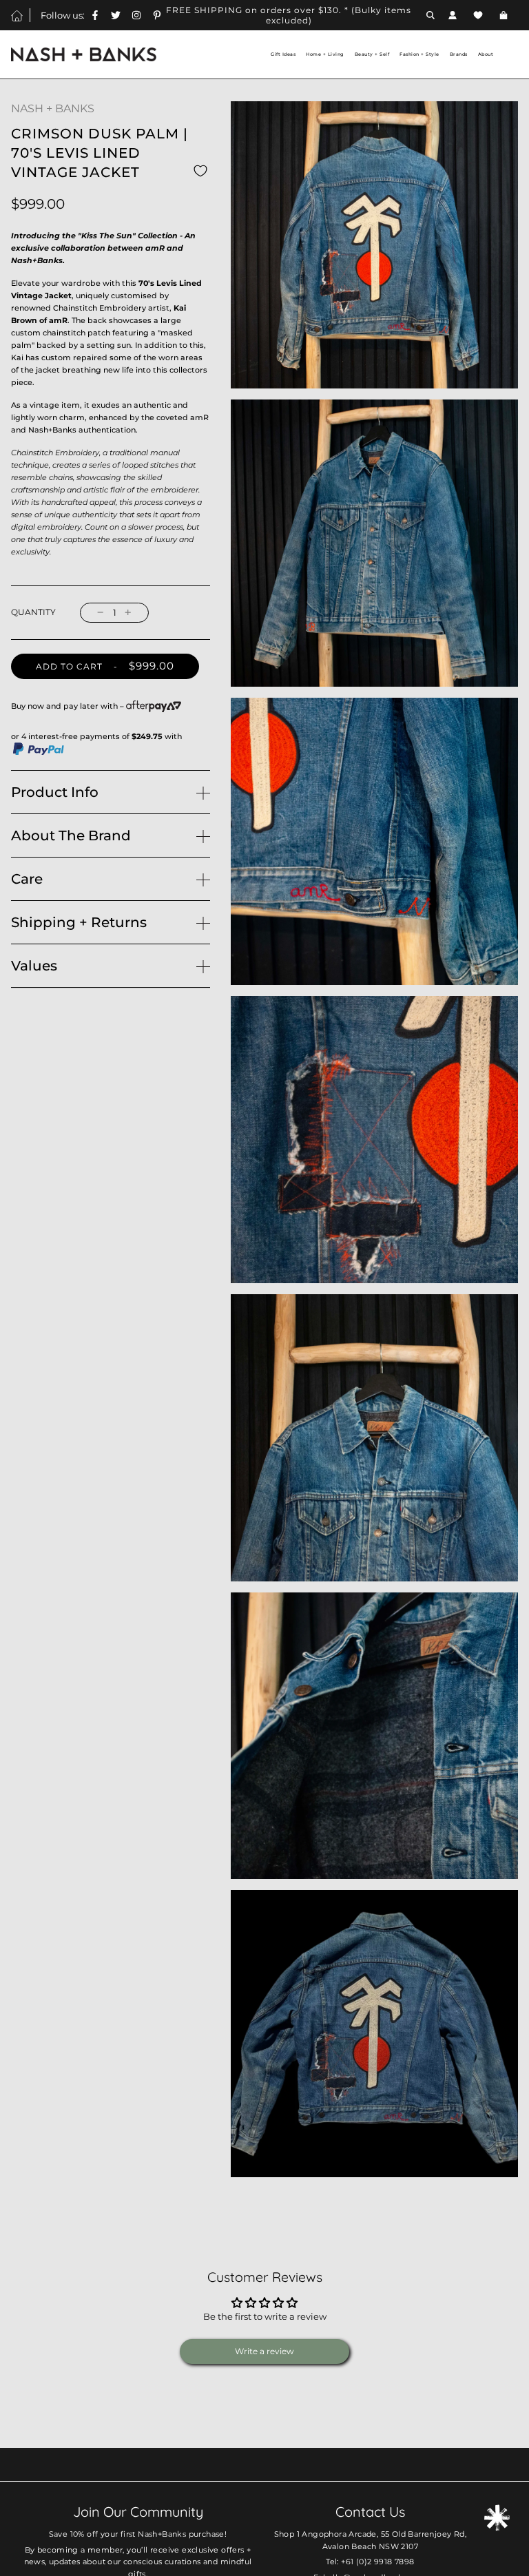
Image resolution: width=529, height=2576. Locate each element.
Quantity (33, 612)
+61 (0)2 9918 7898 (377, 2562)
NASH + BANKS (53, 108)
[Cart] (505, 15)
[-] (101, 613)
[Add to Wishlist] (200, 170)
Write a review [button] (264, 2351)
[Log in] (453, 15)
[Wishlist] (478, 15)
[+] (128, 613)
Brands (459, 54)
